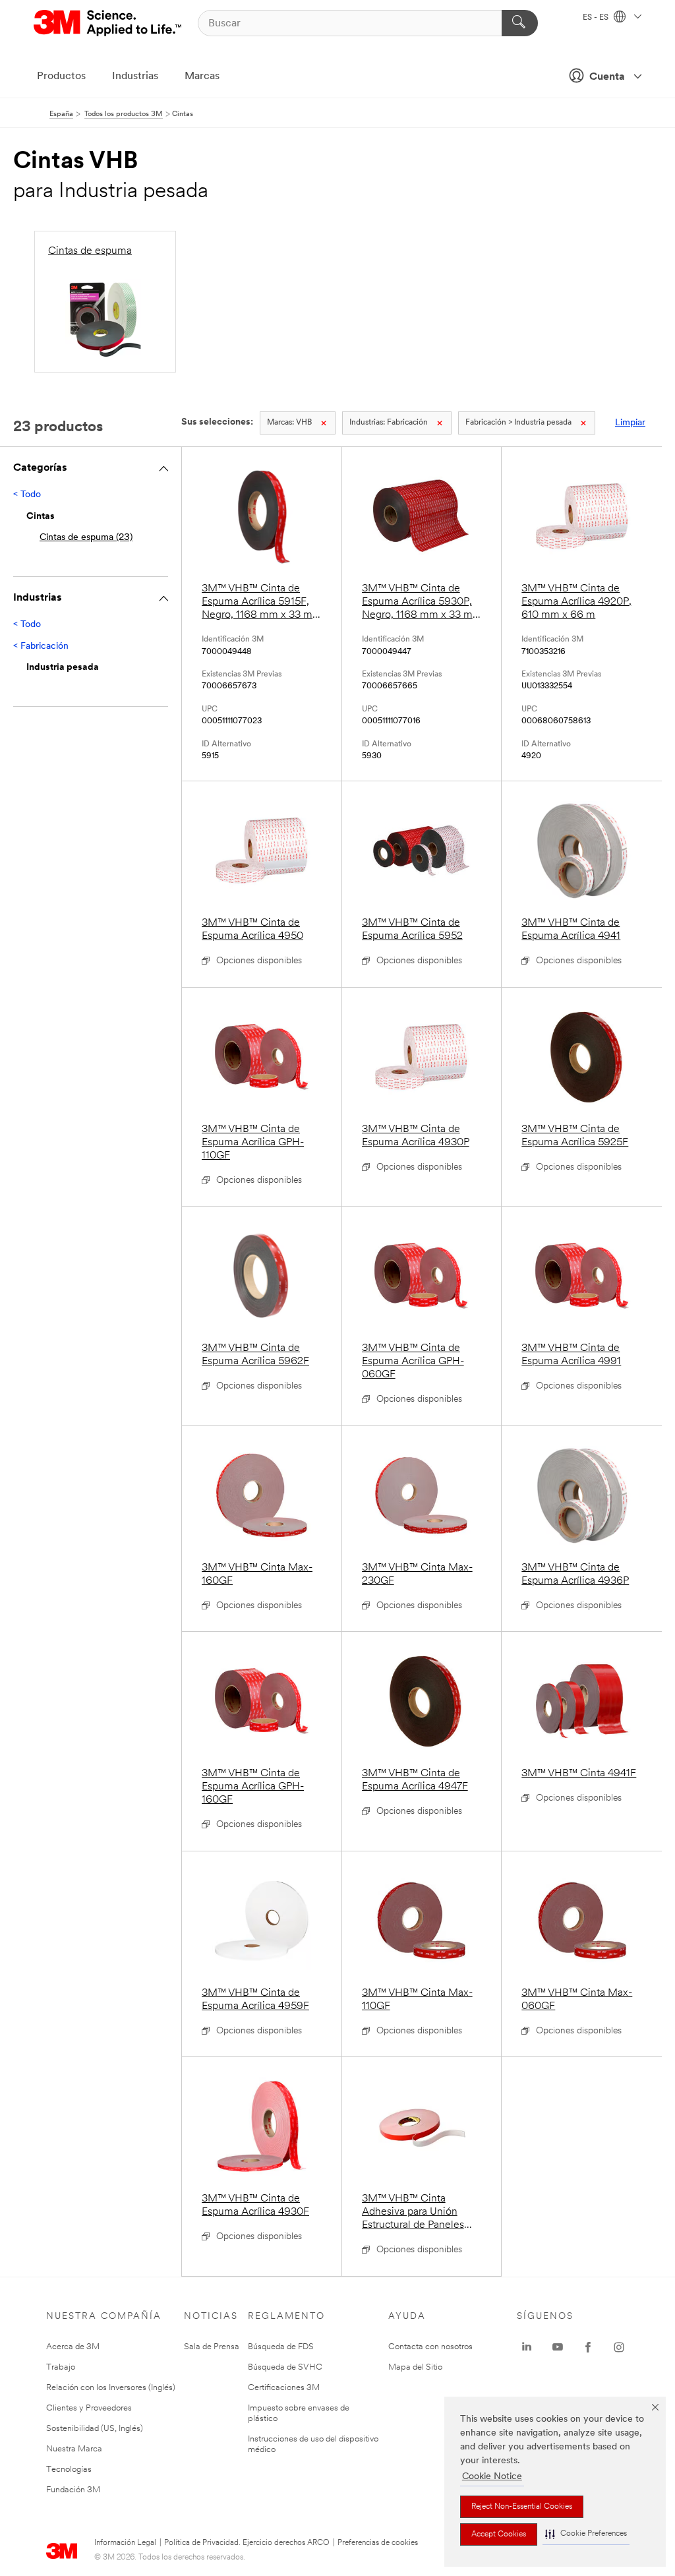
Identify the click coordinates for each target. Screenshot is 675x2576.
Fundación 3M (73, 2490)
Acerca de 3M (73, 2347)
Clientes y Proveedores (89, 2408)
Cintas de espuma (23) (86, 538)
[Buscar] (520, 23)
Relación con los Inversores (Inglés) (111, 2388)
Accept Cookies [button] (499, 2534)
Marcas (202, 76)
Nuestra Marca (74, 2449)
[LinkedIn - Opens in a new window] (527, 2347)
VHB (289, 423)
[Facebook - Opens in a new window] (588, 2347)
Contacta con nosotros (430, 2347)
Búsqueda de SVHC (285, 2367)
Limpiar (630, 423)
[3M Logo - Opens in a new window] (108, 23)
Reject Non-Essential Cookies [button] (522, 2507)
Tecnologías (69, 2470)
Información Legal (125, 2543)
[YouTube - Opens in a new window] (558, 2347)
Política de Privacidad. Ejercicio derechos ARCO (247, 2543)
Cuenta (607, 77)
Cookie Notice (492, 2477)
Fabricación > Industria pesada (518, 423)
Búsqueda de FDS (281, 2347)
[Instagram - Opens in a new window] (619, 2347)
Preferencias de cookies (378, 2543)
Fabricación (389, 423)
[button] (586, 2534)
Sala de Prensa (212, 2347)
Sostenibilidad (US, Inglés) (95, 2429)
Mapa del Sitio (415, 2367)
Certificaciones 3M (284, 2388)
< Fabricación (41, 646)
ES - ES (597, 18)
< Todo (27, 495)
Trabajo (61, 2367)
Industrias (135, 76)
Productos (61, 76)
